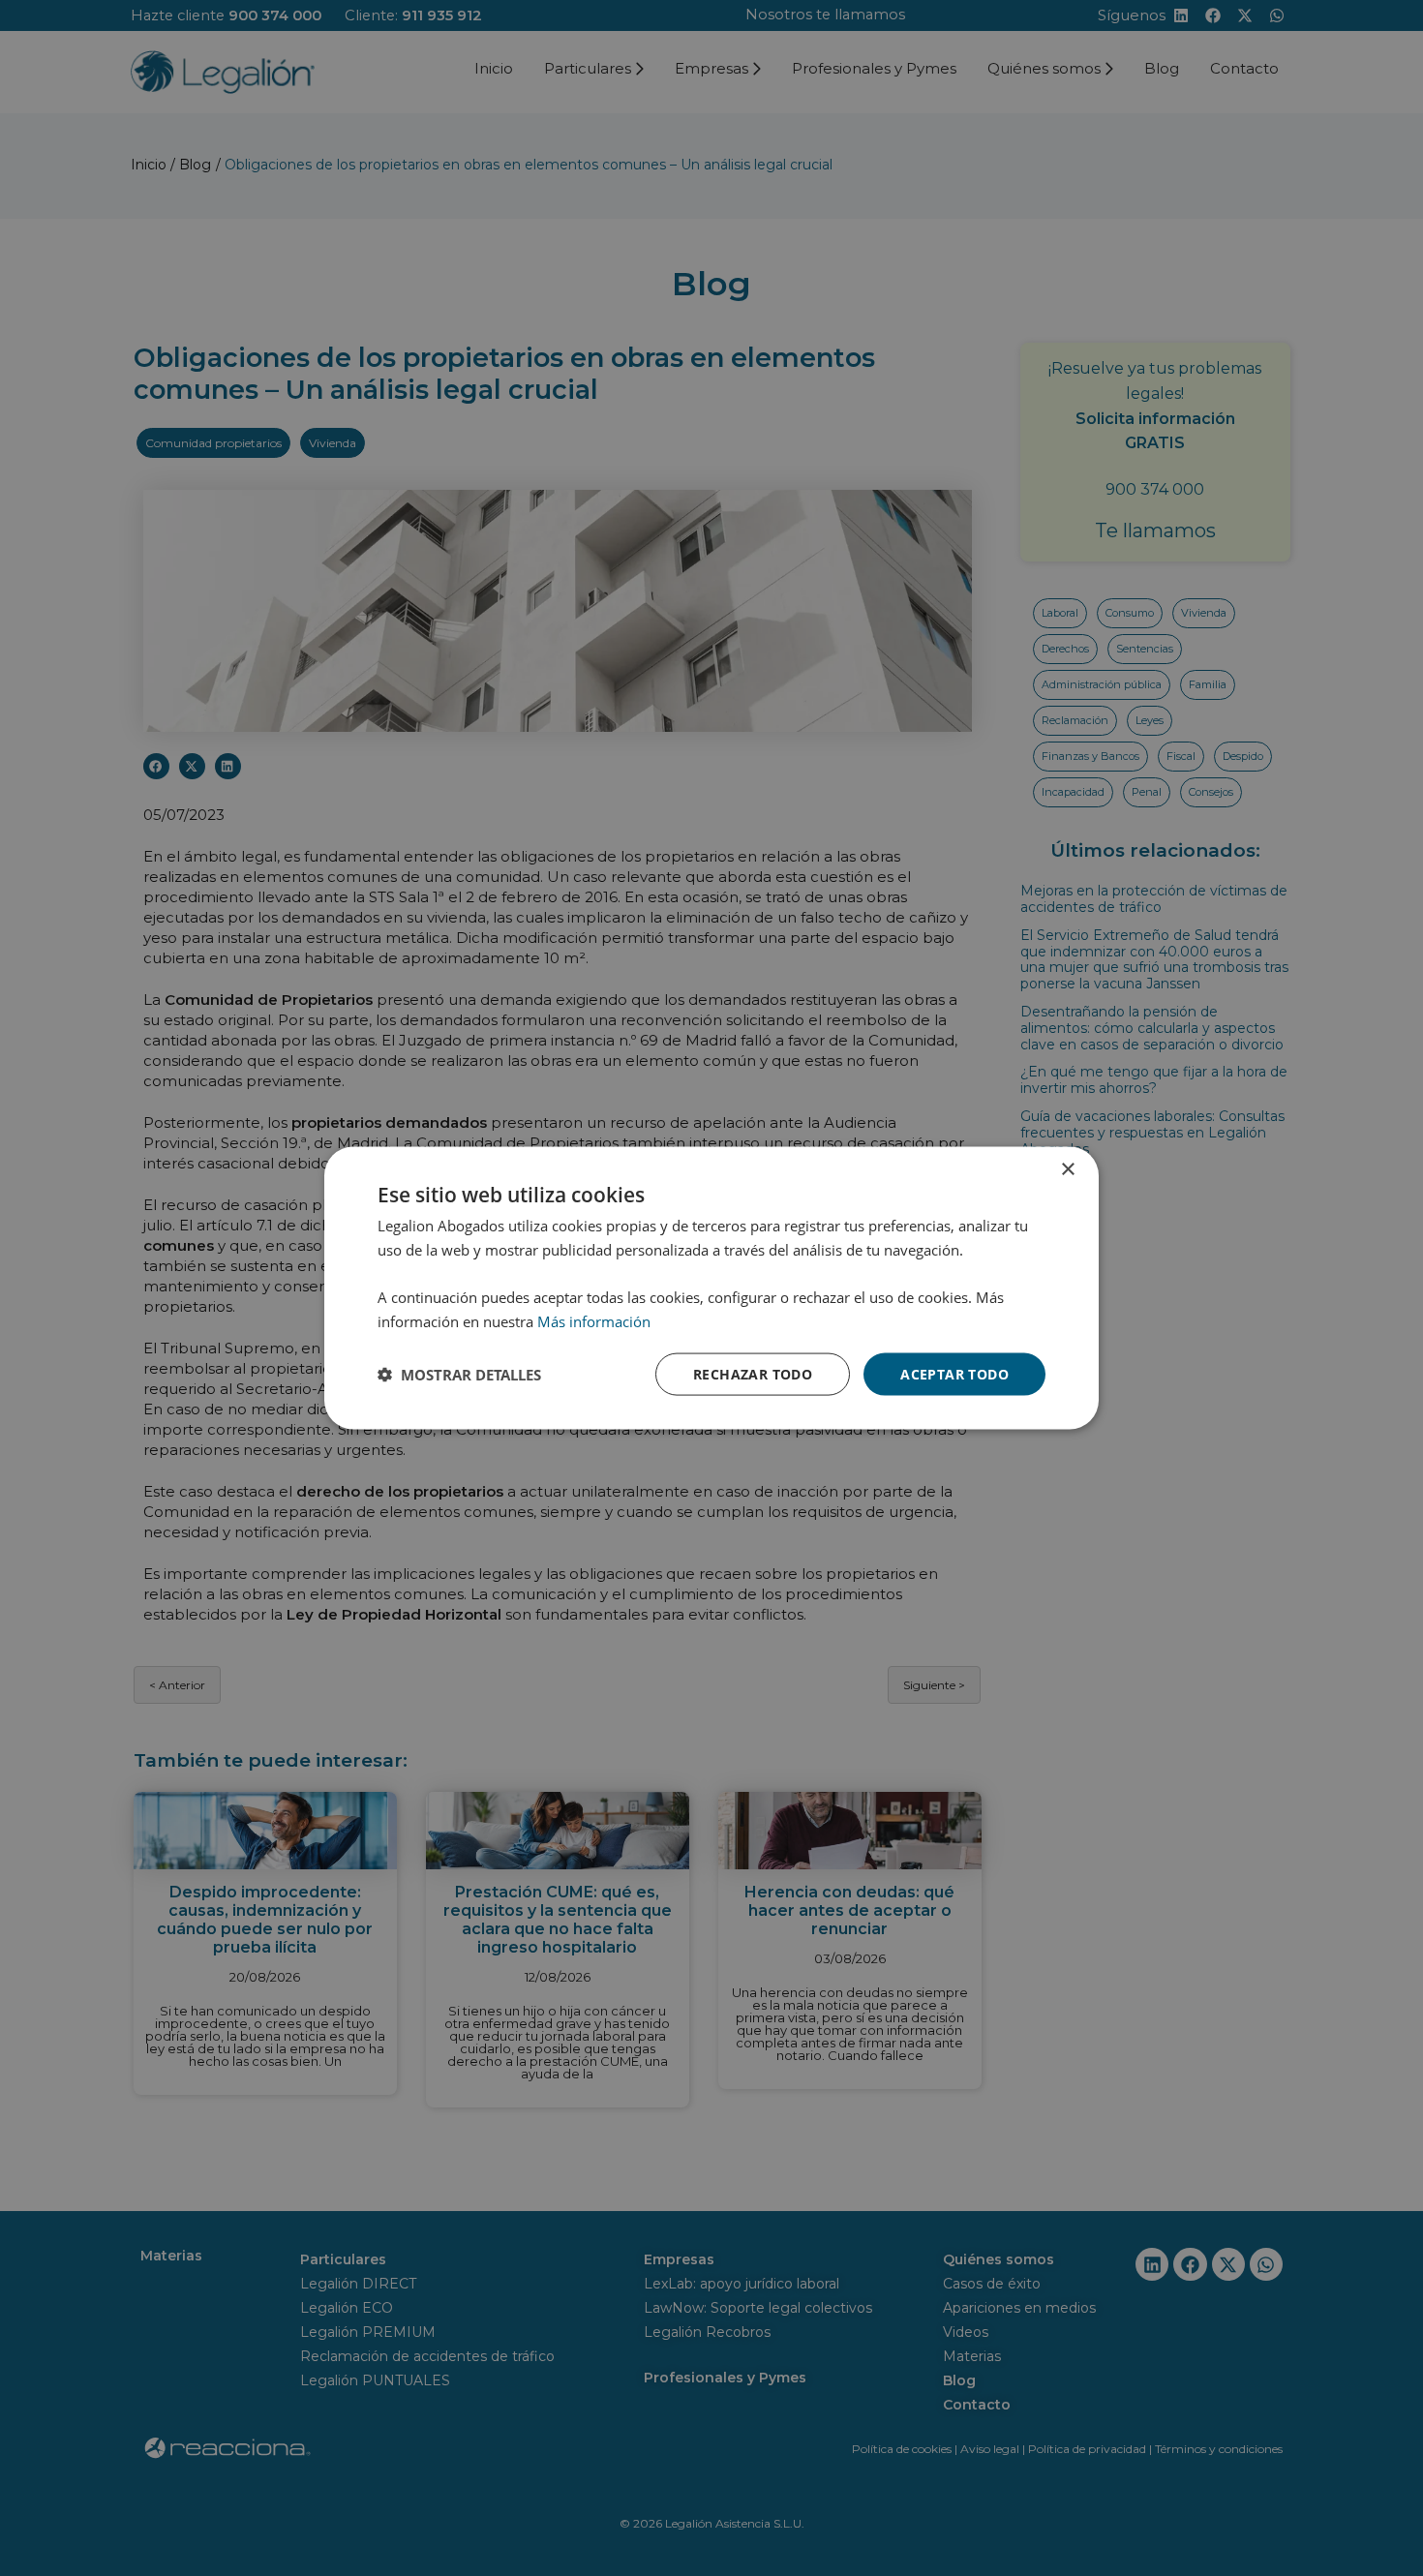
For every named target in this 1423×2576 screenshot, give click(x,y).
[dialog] (711, 1288)
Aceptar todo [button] (954, 1373)
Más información (594, 1320)
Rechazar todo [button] (753, 1373)
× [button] (1067, 1169)
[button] (459, 1375)
